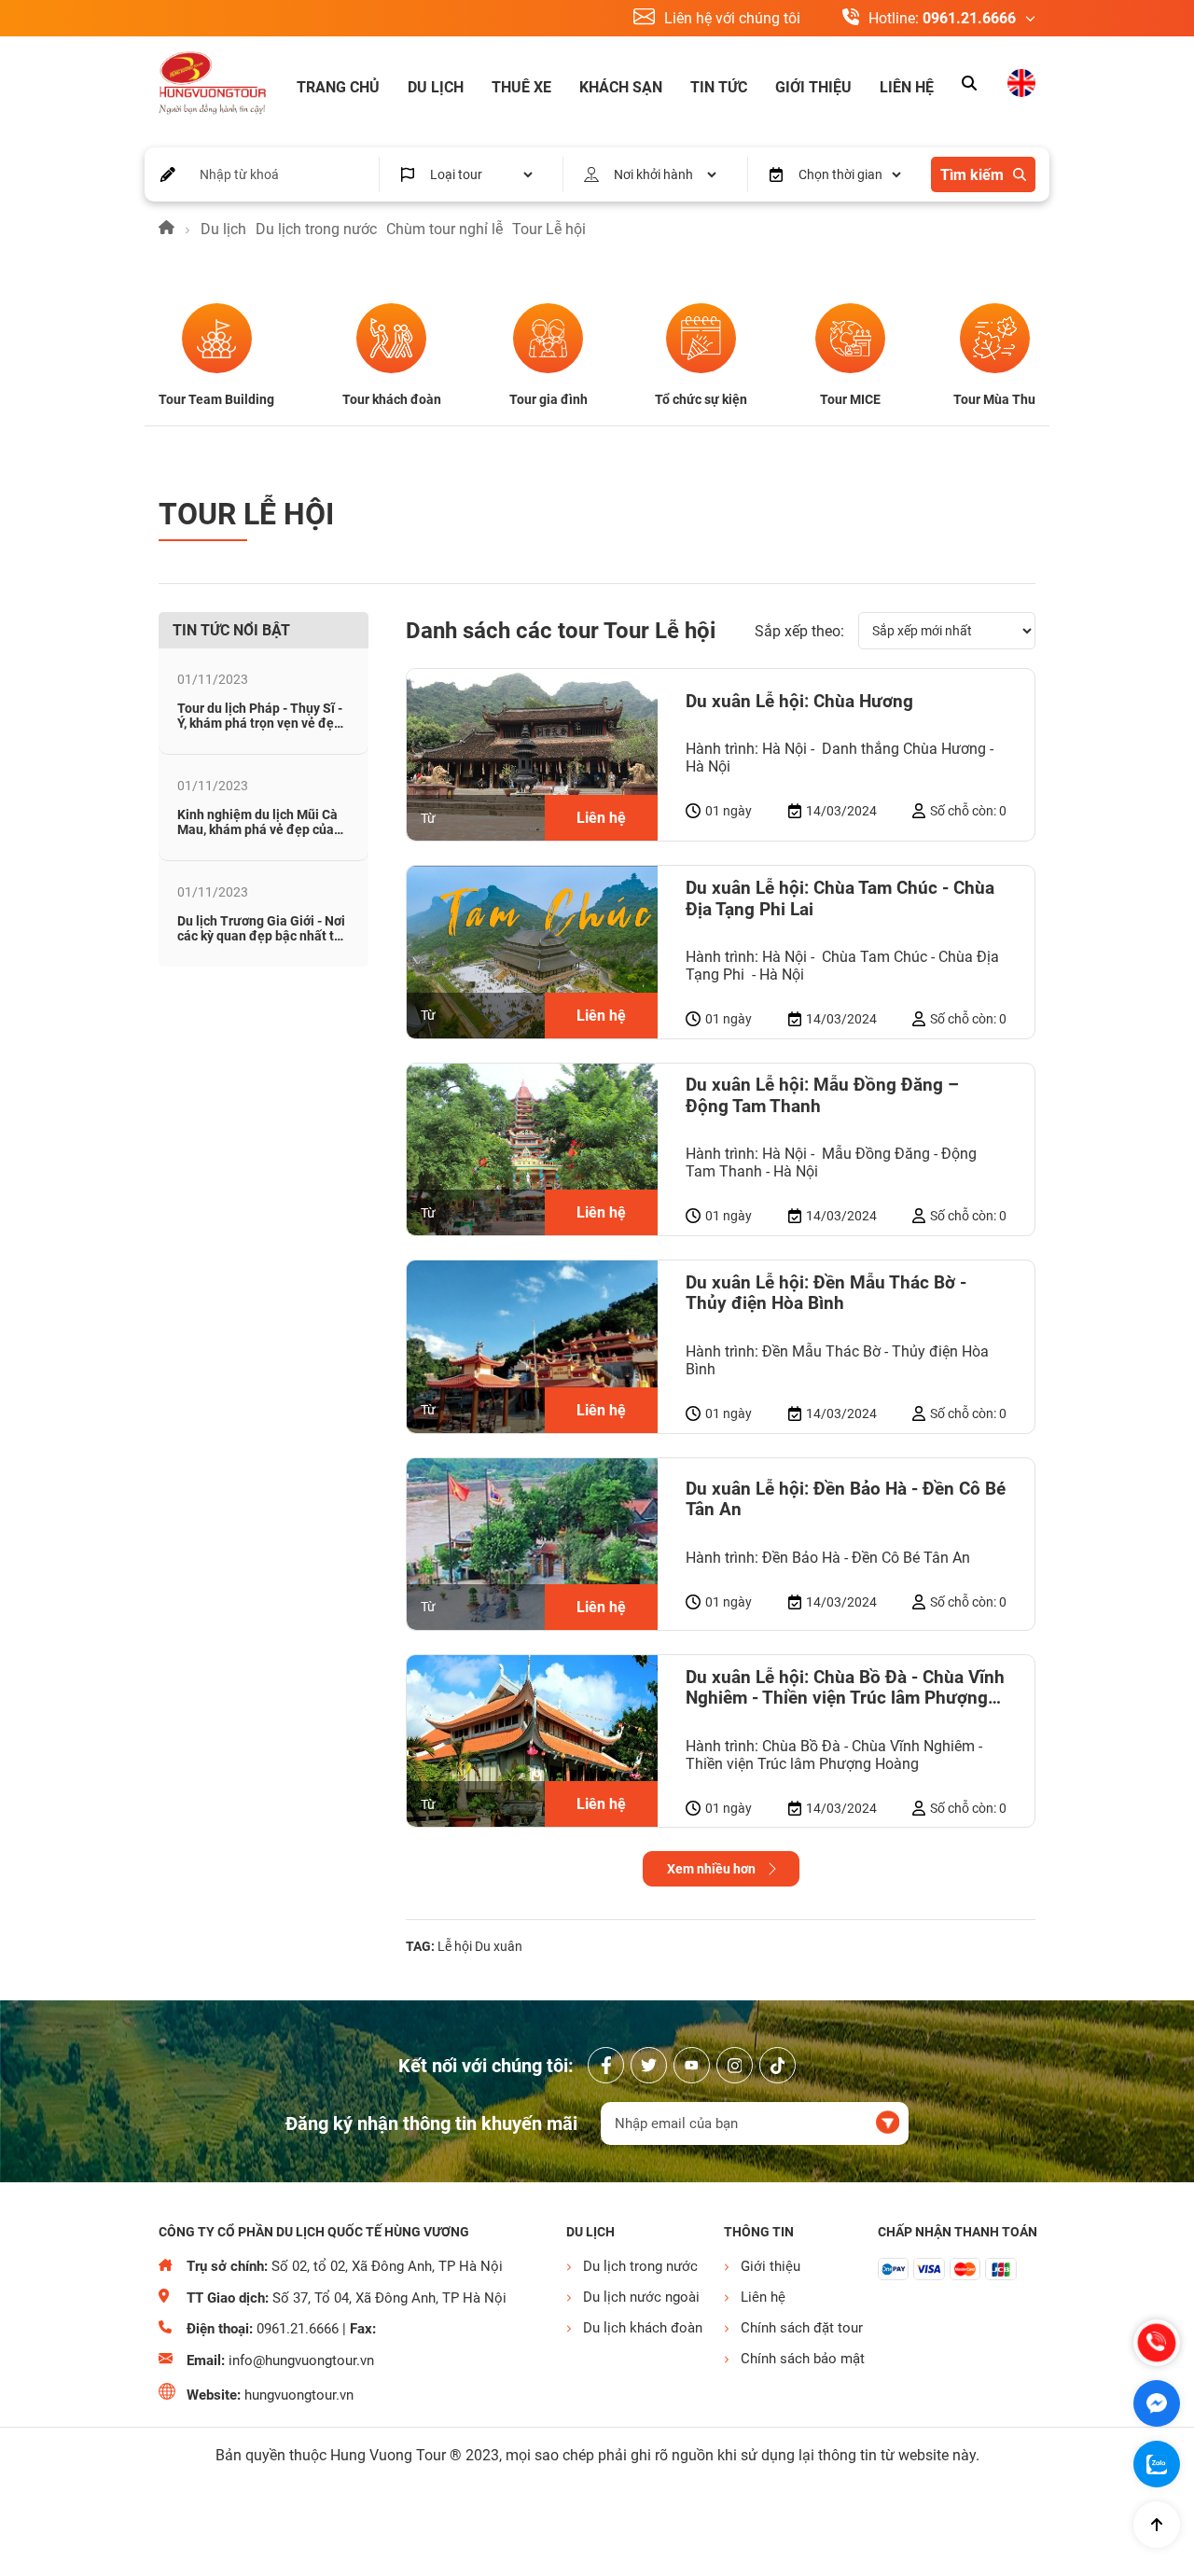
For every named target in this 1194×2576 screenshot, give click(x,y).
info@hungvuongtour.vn (301, 2360)
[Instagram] (735, 2065)
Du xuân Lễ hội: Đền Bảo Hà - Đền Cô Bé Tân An (846, 1499)
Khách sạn (621, 87)
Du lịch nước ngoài (641, 2297)
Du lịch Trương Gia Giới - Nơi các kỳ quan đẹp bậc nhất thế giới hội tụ (263, 936)
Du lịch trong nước (316, 229)
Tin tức (719, 87)
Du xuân (499, 1946)
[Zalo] (1157, 2464)
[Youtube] (692, 2065)
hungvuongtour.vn (299, 2395)
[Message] (1157, 2403)
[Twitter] (649, 2065)
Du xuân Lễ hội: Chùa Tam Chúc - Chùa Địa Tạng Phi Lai (840, 898)
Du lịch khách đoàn (643, 2328)
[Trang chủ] (167, 229)
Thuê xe (521, 87)
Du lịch (436, 87)
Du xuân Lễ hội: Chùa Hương (799, 702)
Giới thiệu (813, 87)
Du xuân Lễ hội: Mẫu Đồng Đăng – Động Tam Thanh (822, 1095)
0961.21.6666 (969, 18)
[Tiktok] (777, 2065)
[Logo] (212, 85)
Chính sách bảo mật (800, 2359)
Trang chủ (338, 87)
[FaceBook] (606, 2065)
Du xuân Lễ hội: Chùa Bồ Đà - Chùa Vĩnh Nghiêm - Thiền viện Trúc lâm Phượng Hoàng (845, 1688)
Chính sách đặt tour (800, 2328)
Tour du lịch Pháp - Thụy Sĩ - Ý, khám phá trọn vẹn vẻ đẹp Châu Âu (260, 723)
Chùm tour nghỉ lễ (444, 229)
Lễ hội (455, 1946)
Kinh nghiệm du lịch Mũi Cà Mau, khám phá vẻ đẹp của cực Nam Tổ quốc (257, 829)
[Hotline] (1157, 2343)
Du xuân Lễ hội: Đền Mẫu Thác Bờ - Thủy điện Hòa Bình (826, 1293)
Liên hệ (907, 87)
